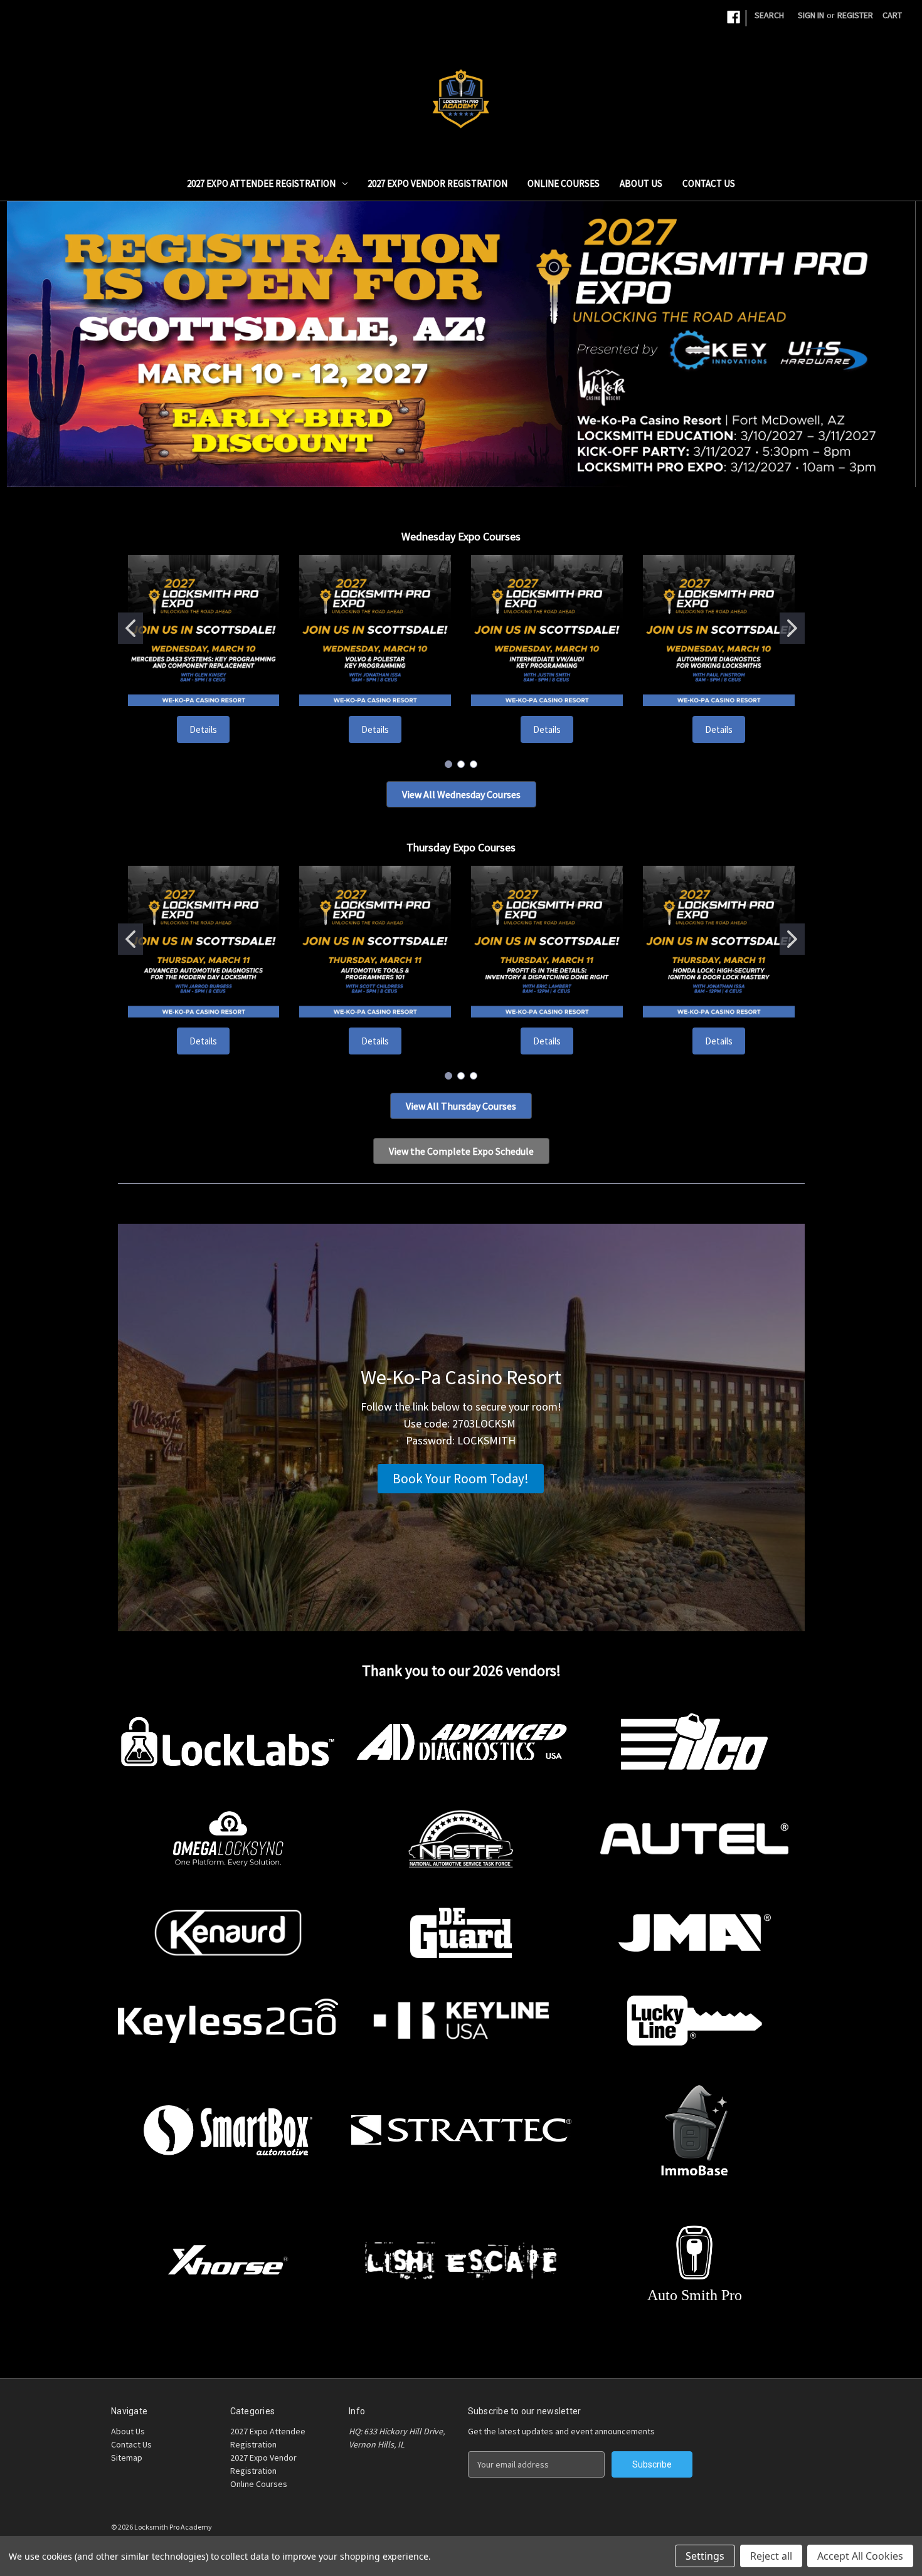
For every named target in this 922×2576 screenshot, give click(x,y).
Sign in (811, 15)
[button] (461, 794)
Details (203, 729)
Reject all (771, 2556)
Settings (705, 2556)
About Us (641, 183)
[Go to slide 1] (130, 628)
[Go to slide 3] (474, 764)
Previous (25, 335)
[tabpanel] (461, 344)
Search (769, 15)
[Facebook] (734, 17)
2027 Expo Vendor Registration (437, 183)
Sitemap (127, 2458)
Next (898, 335)
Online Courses (564, 183)
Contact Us (709, 183)
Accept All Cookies (860, 2556)
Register (855, 15)
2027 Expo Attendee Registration (261, 183)
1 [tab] (451, 469)
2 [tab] (471, 469)
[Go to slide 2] (792, 628)
